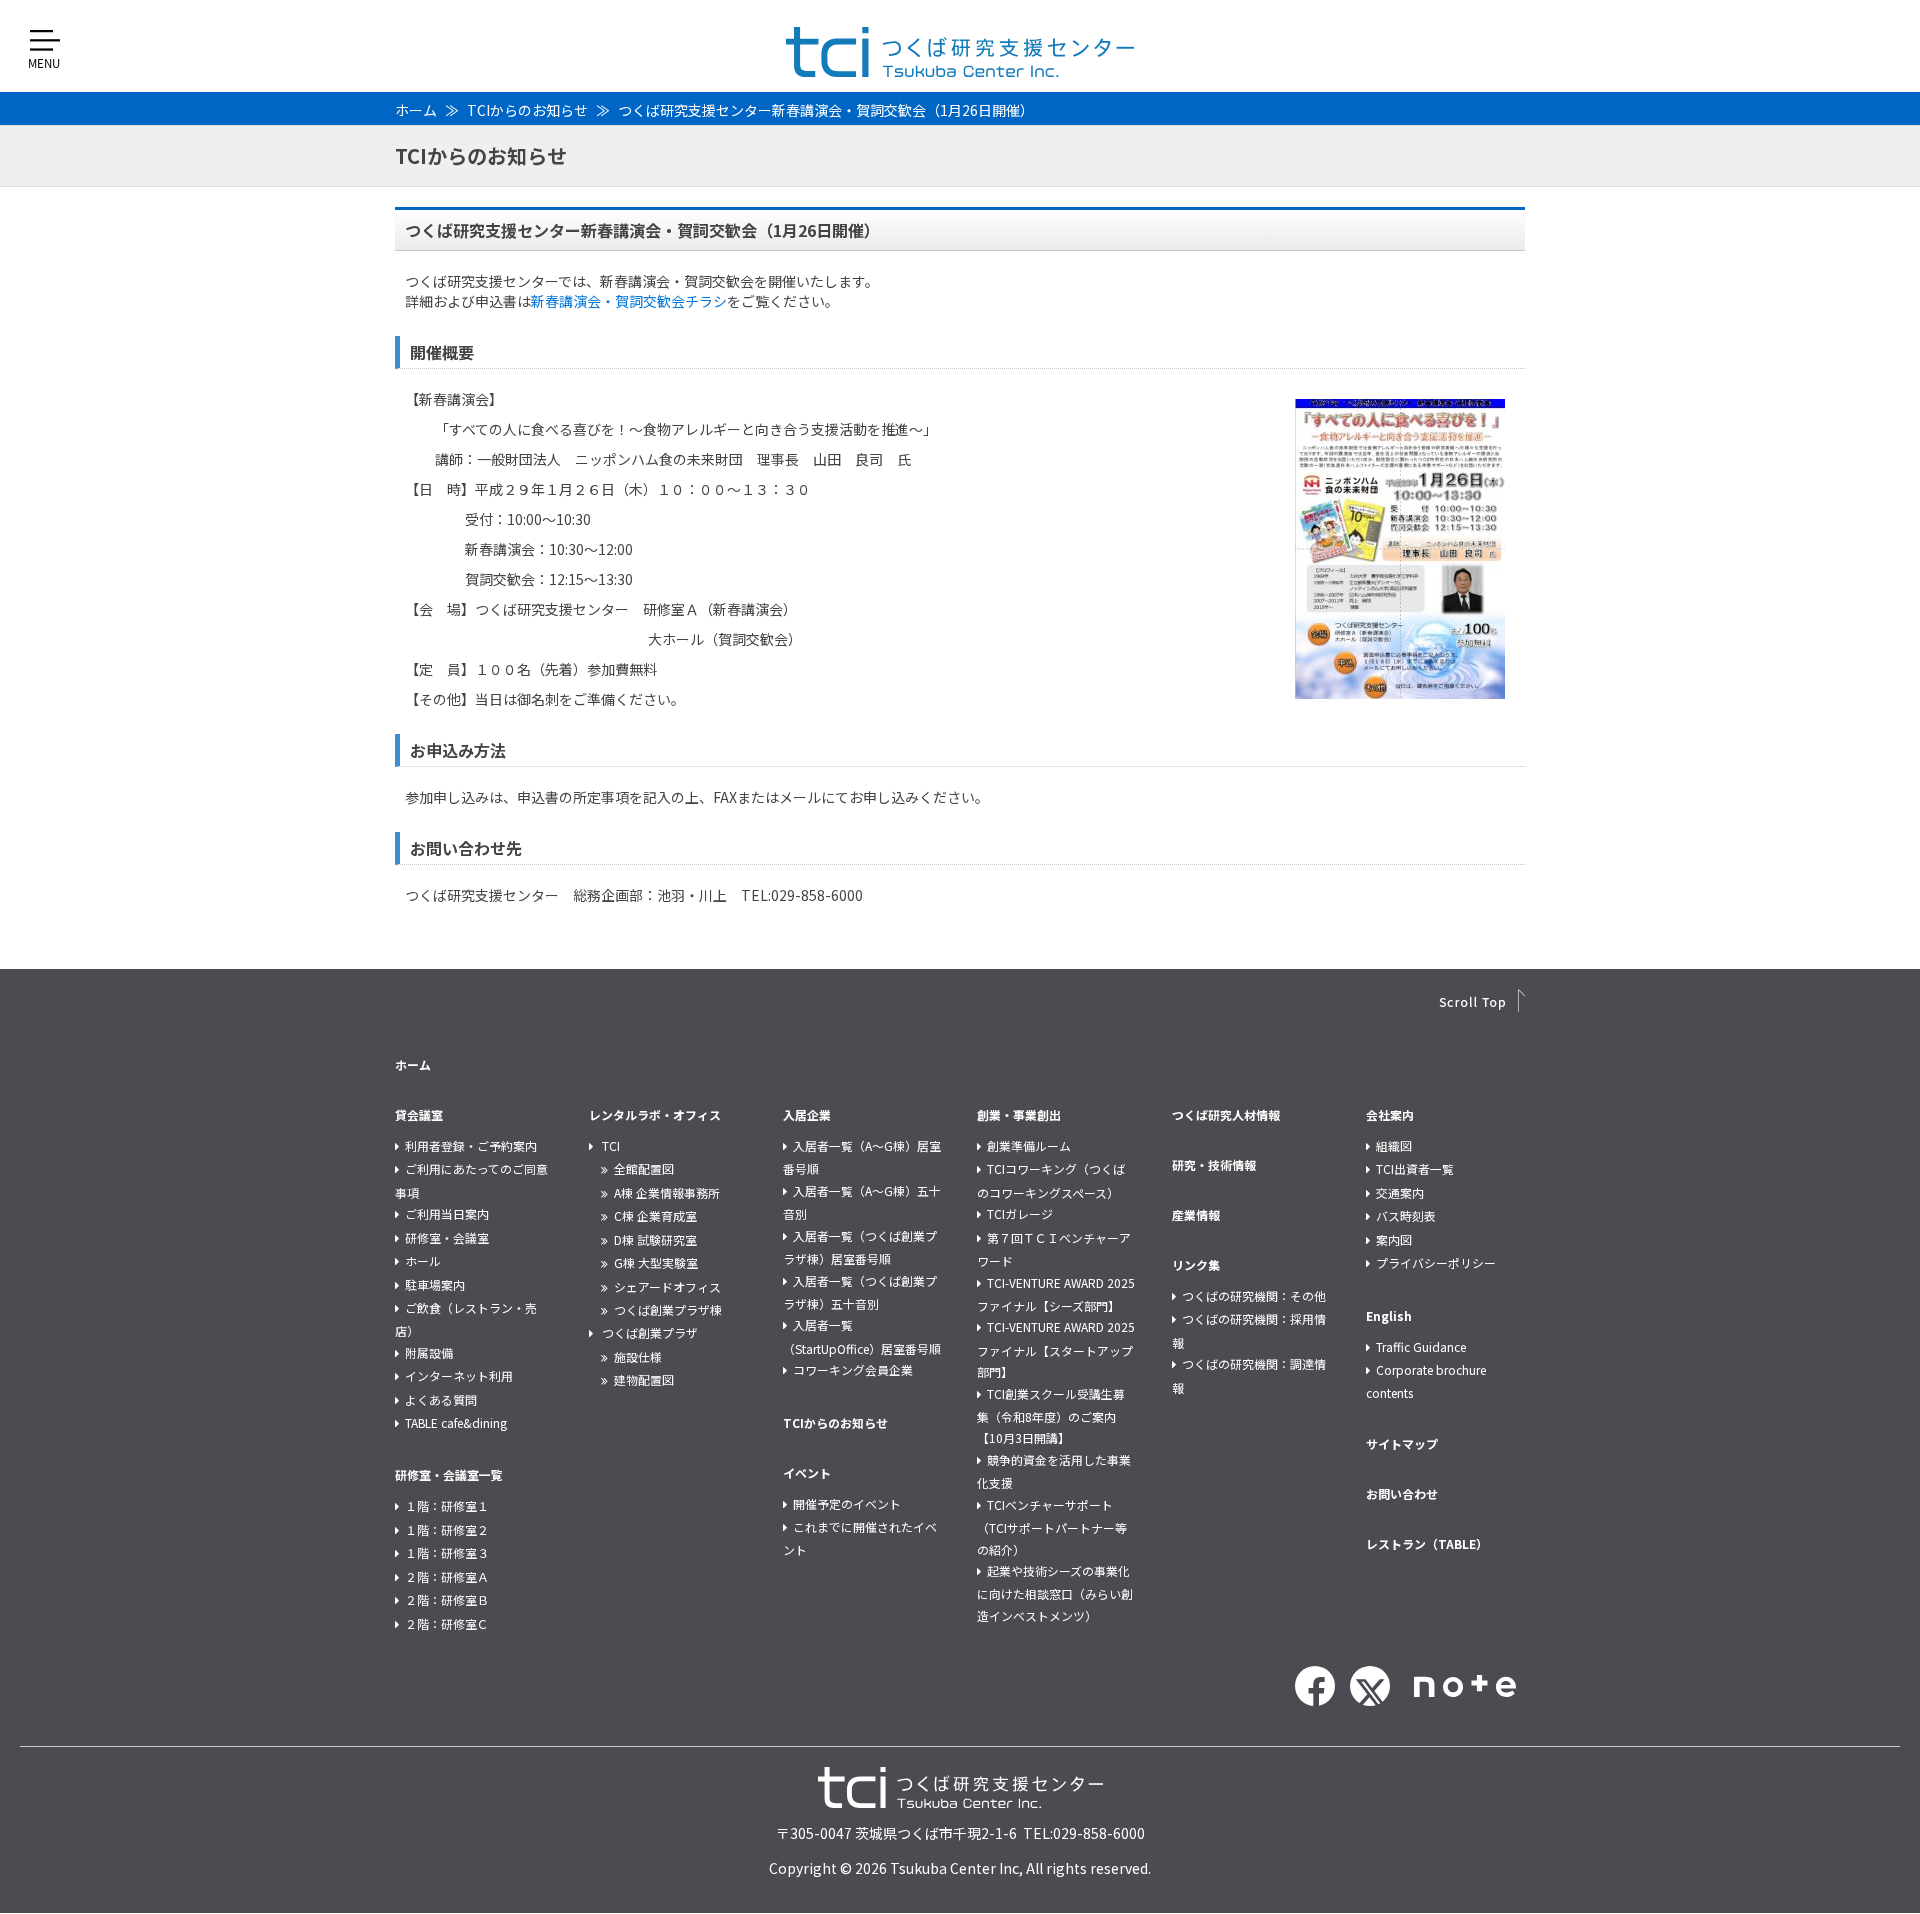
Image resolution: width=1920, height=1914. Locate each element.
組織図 (1394, 1145)
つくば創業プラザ (650, 1332)
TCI (611, 1145)
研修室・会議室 (447, 1237)
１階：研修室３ (447, 1552)
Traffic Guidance (1421, 1346)
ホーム (416, 110)
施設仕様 (638, 1356)
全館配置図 (644, 1168)
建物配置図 (644, 1379)
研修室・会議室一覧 (449, 1474)
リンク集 (1196, 1264)
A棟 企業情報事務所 (667, 1192)
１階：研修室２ (447, 1529)
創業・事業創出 (1019, 1114)
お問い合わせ (1402, 1493)
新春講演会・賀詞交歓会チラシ (629, 301)
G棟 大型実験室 (656, 1262)
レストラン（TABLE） (1427, 1543)
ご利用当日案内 (447, 1213)
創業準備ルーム (1029, 1145)
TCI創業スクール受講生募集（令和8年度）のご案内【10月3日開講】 (1051, 1416)
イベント (807, 1472)
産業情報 (1196, 1214)
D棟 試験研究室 (655, 1239)
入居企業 (807, 1114)
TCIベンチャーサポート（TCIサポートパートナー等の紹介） (1052, 1527)
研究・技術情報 (1214, 1164)
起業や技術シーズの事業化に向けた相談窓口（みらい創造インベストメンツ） (1055, 1593)
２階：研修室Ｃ (447, 1623)
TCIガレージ (1020, 1213)
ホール (423, 1260)
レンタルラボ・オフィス (655, 1114)
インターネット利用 (459, 1375)
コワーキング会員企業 (853, 1369)
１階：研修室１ (447, 1505)
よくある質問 (441, 1399)
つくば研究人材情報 (1226, 1114)
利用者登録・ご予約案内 (471, 1145)
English (1389, 1315)
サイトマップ (1402, 1443)
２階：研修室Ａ (447, 1576)
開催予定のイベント (847, 1503)
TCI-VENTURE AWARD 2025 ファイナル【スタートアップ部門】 (1056, 1349)
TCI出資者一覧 (1415, 1168)
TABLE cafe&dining (456, 1422)
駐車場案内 (435, 1284)
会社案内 (1390, 1114)
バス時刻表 (1406, 1215)
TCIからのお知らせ (527, 110)
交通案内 (1400, 1192)
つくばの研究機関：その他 (1254, 1295)
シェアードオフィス (667, 1286)
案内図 (1394, 1239)
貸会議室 (419, 1114)
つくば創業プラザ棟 (668, 1309)
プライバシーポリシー (1436, 1262)
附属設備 (429, 1352)
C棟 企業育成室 (655, 1215)
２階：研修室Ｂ (447, 1599)
